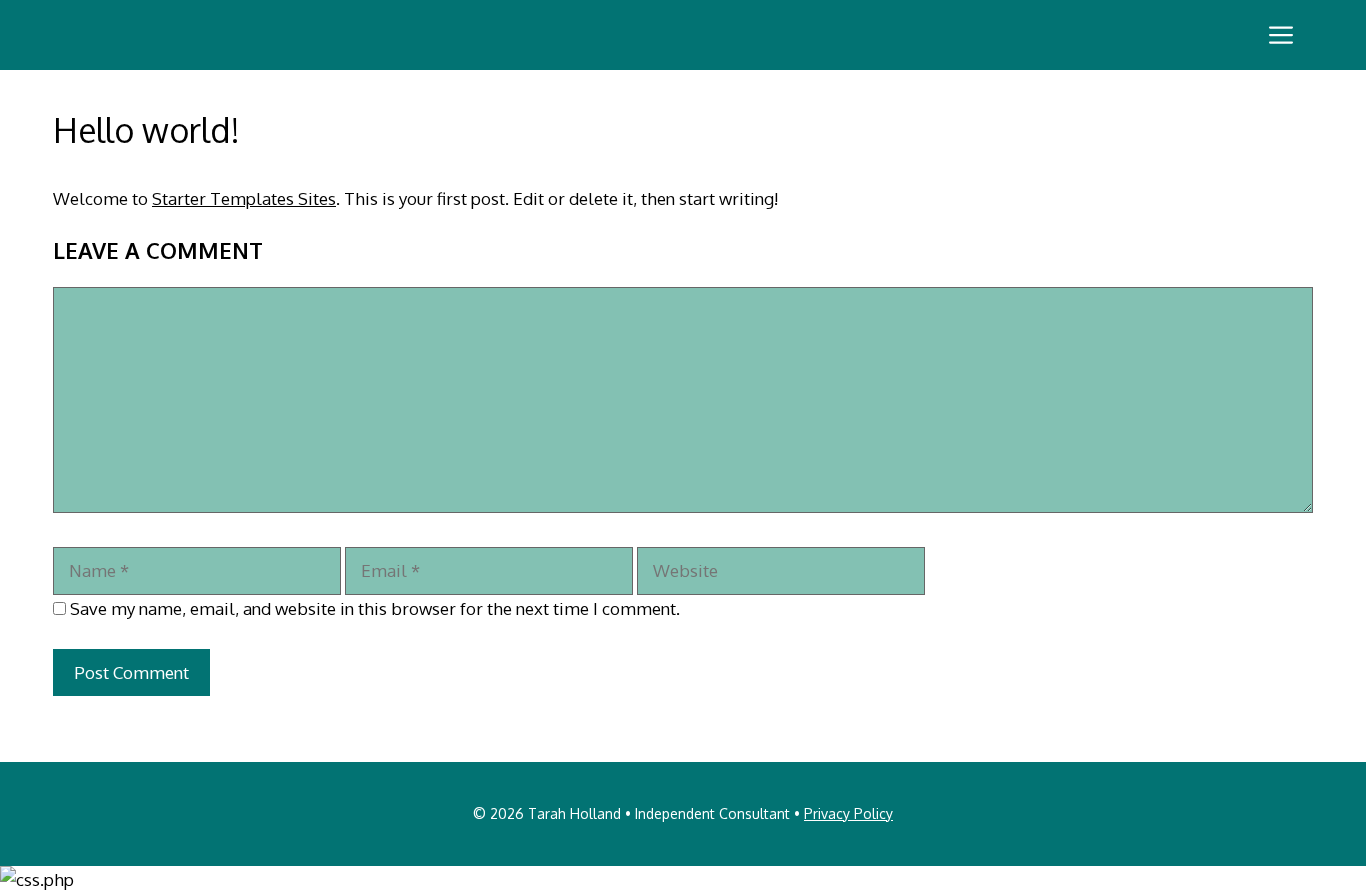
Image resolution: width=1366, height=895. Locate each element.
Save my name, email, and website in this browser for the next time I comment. (375, 608)
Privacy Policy (848, 813)
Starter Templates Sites (244, 198)
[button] (1281, 35)
